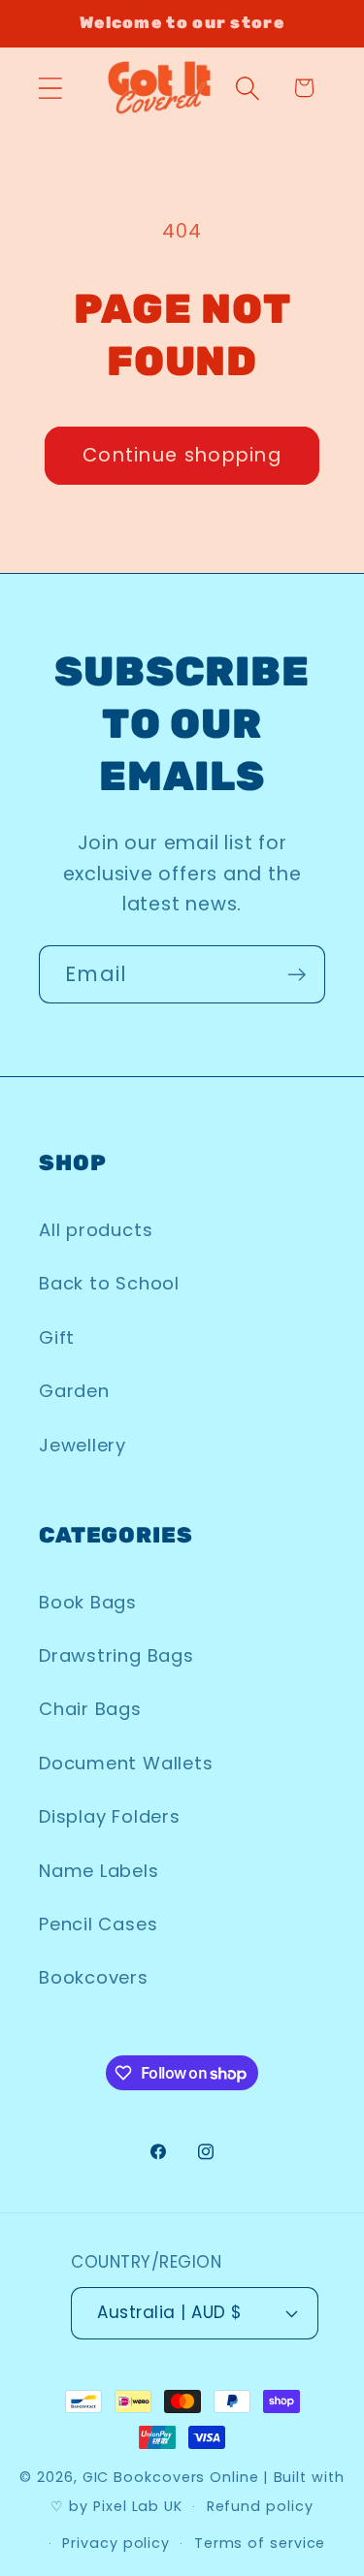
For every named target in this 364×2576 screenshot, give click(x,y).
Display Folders (110, 1816)
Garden (74, 1391)
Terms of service (260, 2543)
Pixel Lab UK (138, 2506)
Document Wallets (126, 1763)
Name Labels (99, 1871)
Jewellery (83, 1445)
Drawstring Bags (116, 1655)
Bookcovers (94, 1977)
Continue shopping (182, 455)
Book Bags (88, 1602)
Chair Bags (90, 1709)
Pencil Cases (98, 1924)
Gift (57, 1337)
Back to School (109, 1283)
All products (96, 1230)
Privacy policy (116, 2543)
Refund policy (260, 2506)
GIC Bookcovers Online (171, 2477)
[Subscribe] (297, 975)
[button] (50, 88)
